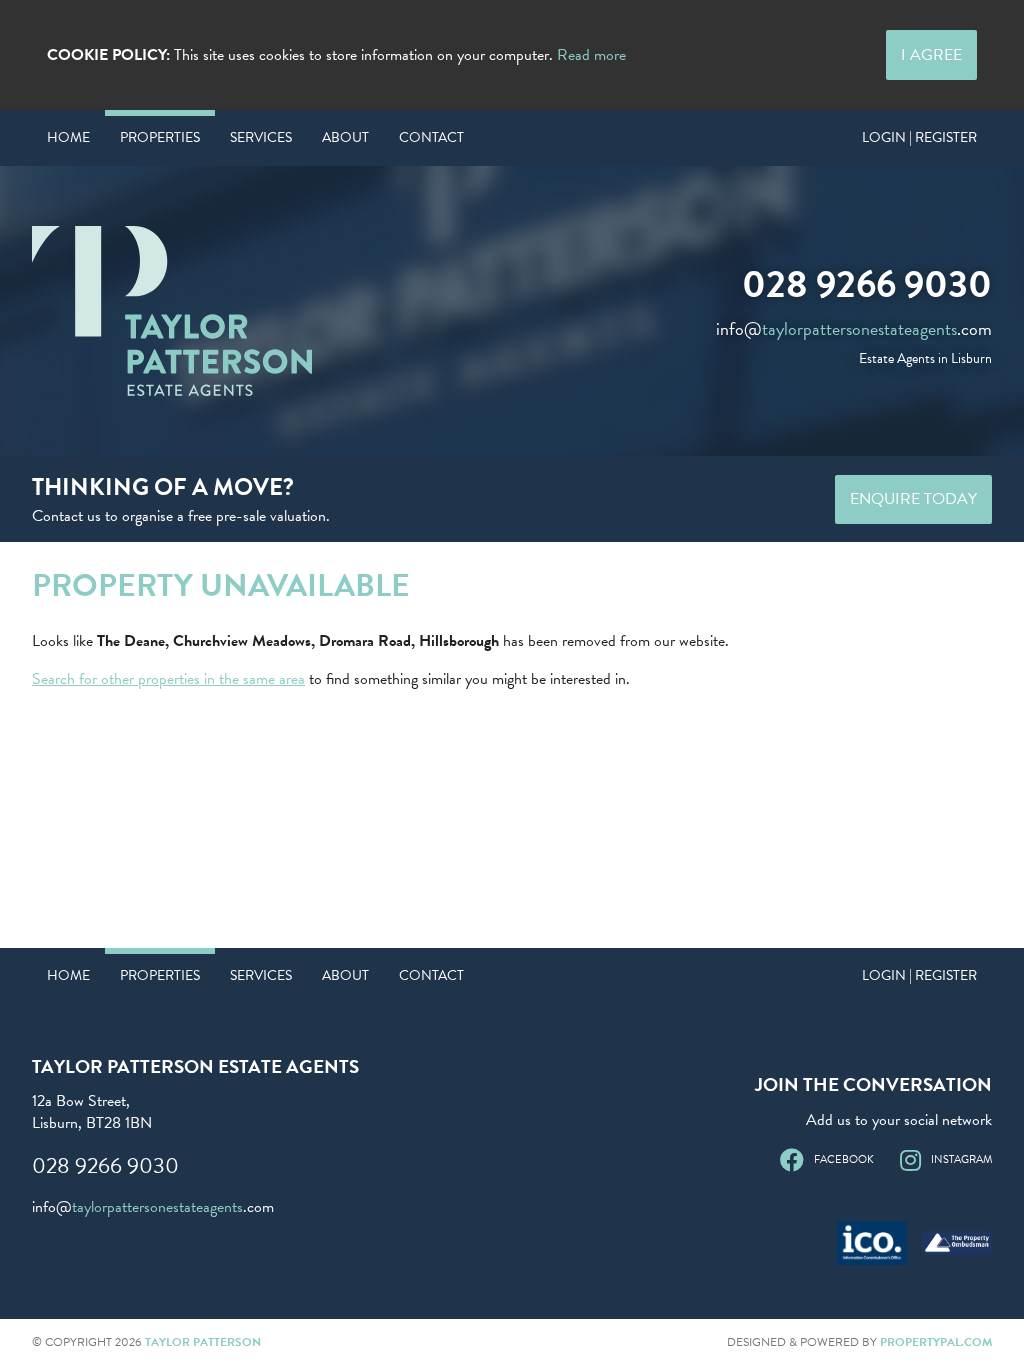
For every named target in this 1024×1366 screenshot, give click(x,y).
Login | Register (919, 137)
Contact (431, 137)
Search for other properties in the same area (168, 679)
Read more (591, 55)
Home (68, 137)
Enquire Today (913, 499)
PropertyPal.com (936, 1342)
